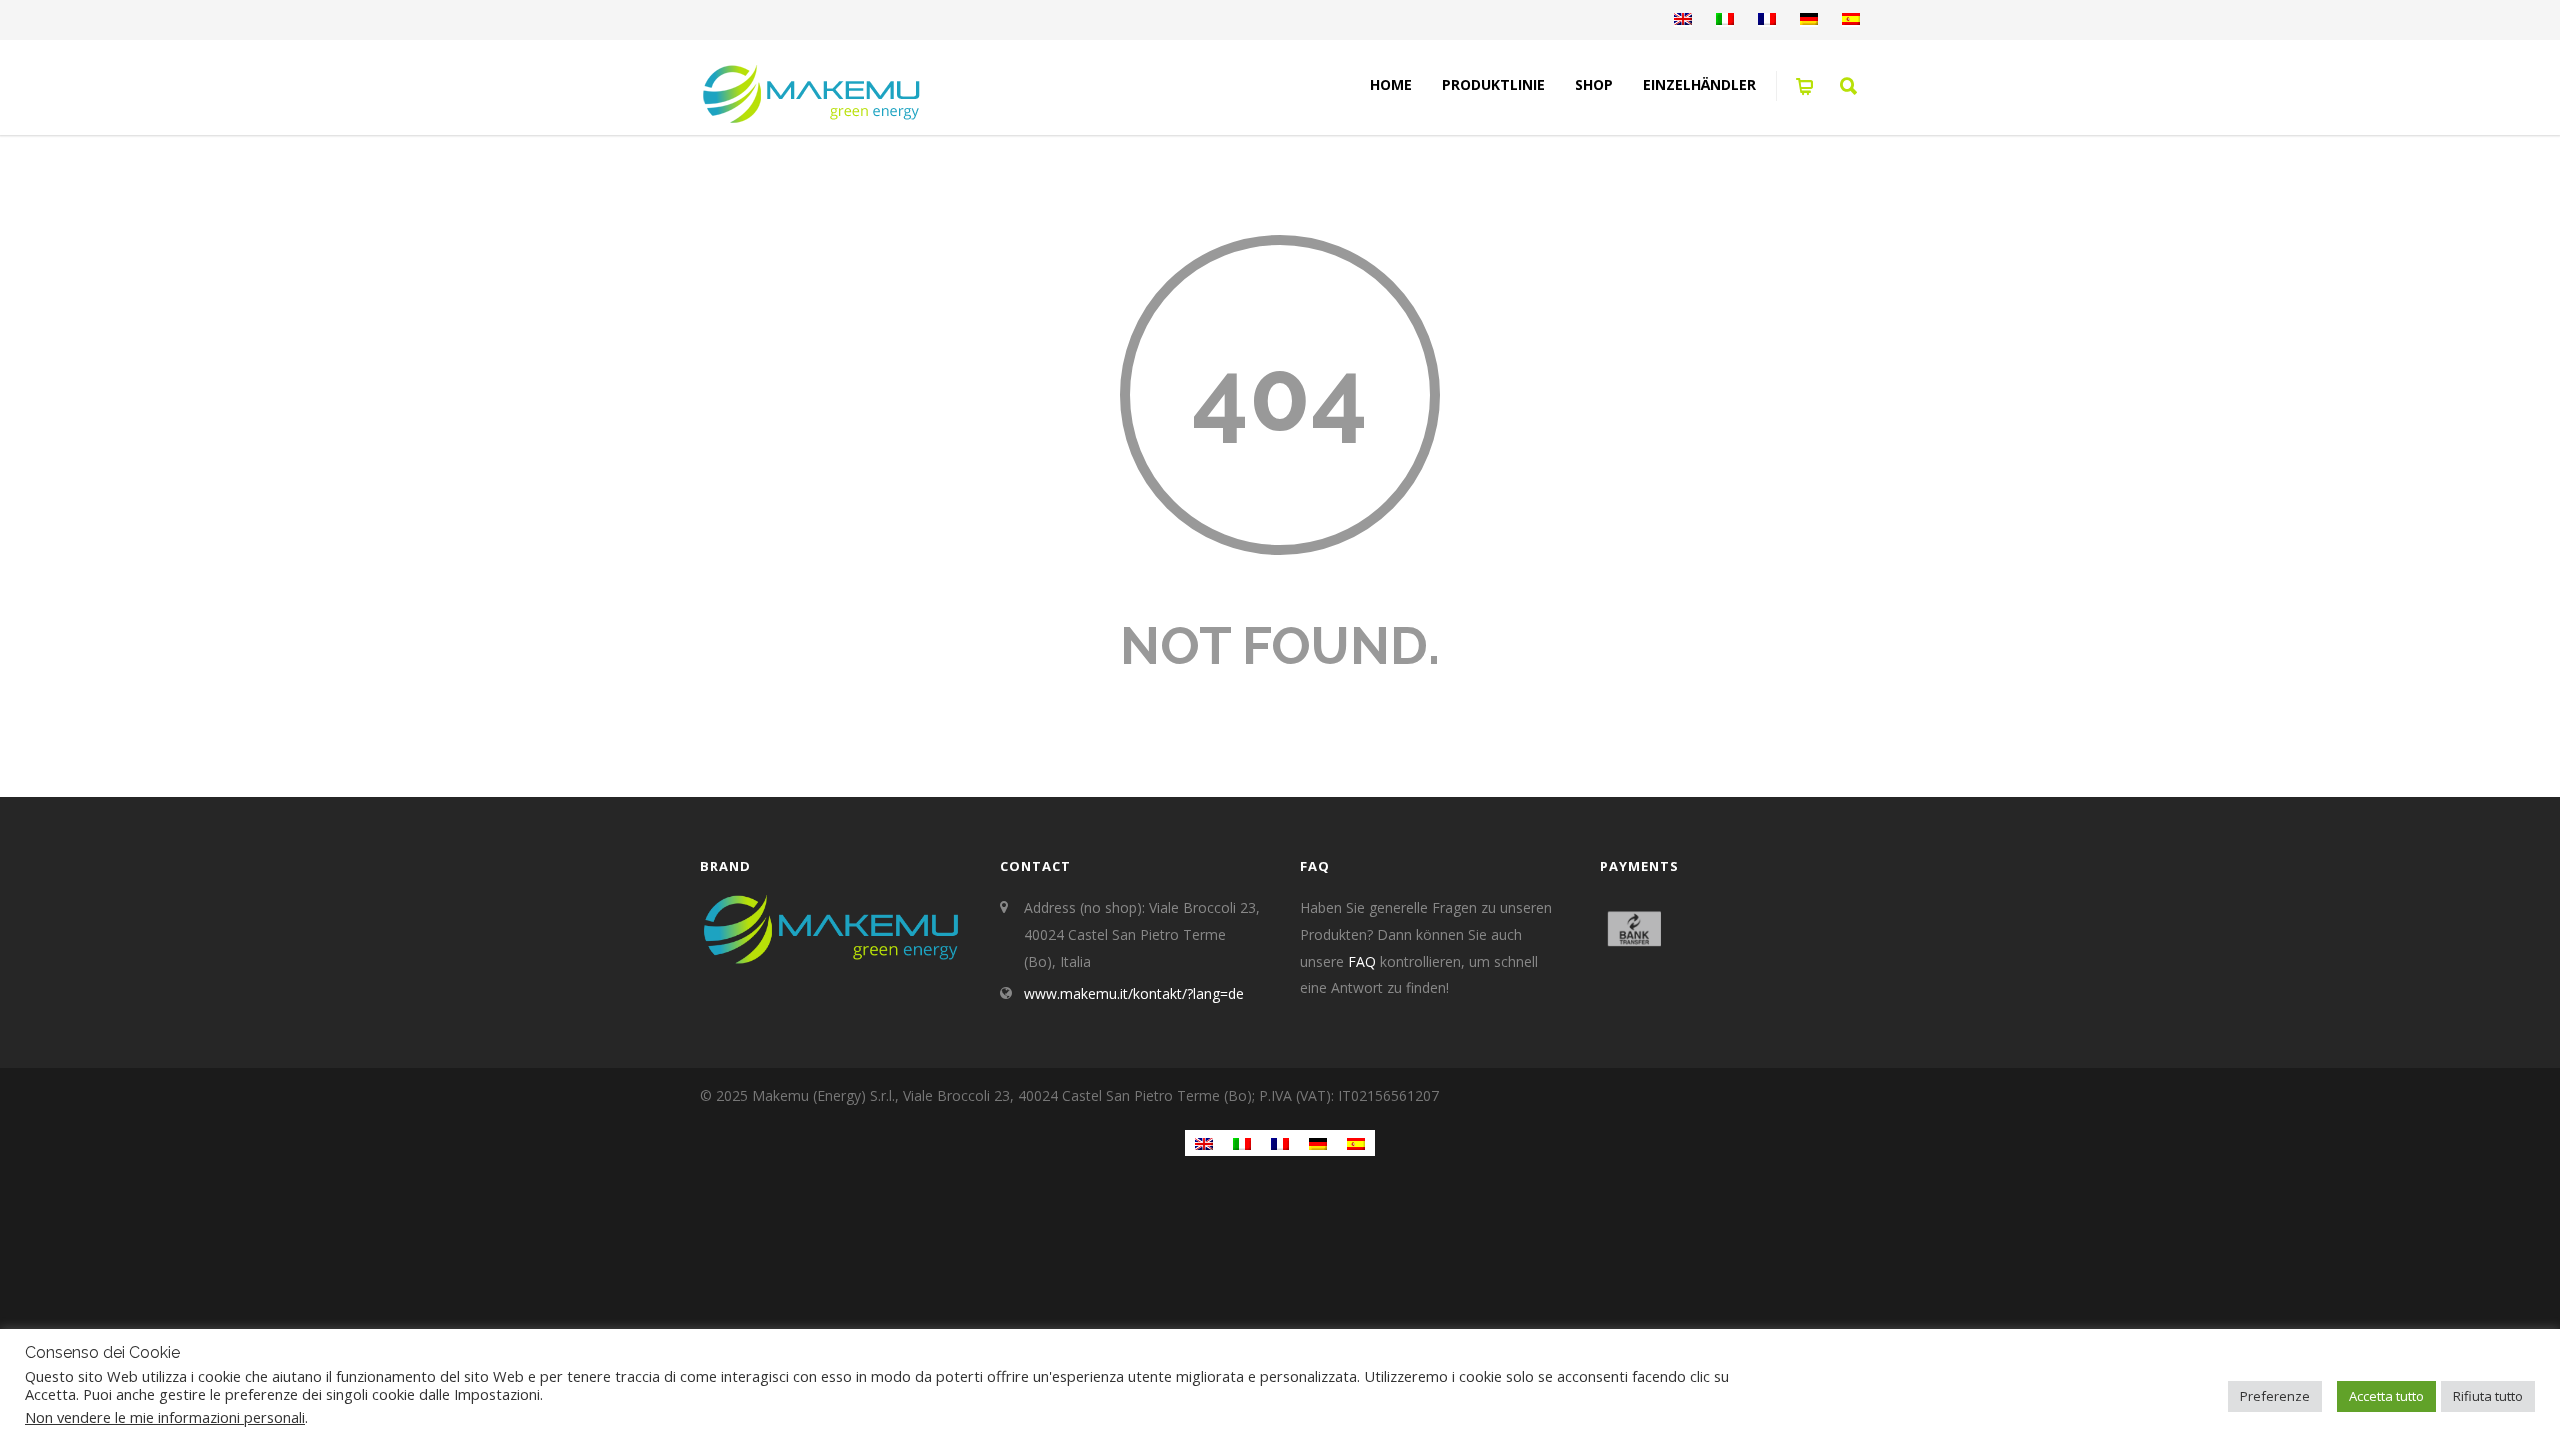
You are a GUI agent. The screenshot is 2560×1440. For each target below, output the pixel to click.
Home (1391, 84)
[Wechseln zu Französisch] (1767, 20)
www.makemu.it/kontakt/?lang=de (1134, 993)
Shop (1594, 84)
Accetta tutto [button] (2386, 1396)
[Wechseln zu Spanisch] (1851, 20)
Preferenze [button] (2275, 1396)
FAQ (1362, 961)
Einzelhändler (1699, 84)
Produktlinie (1493, 84)
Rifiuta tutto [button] (2488, 1396)
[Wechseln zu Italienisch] (1725, 20)
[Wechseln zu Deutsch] (1318, 1142)
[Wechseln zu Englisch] (1683, 20)
